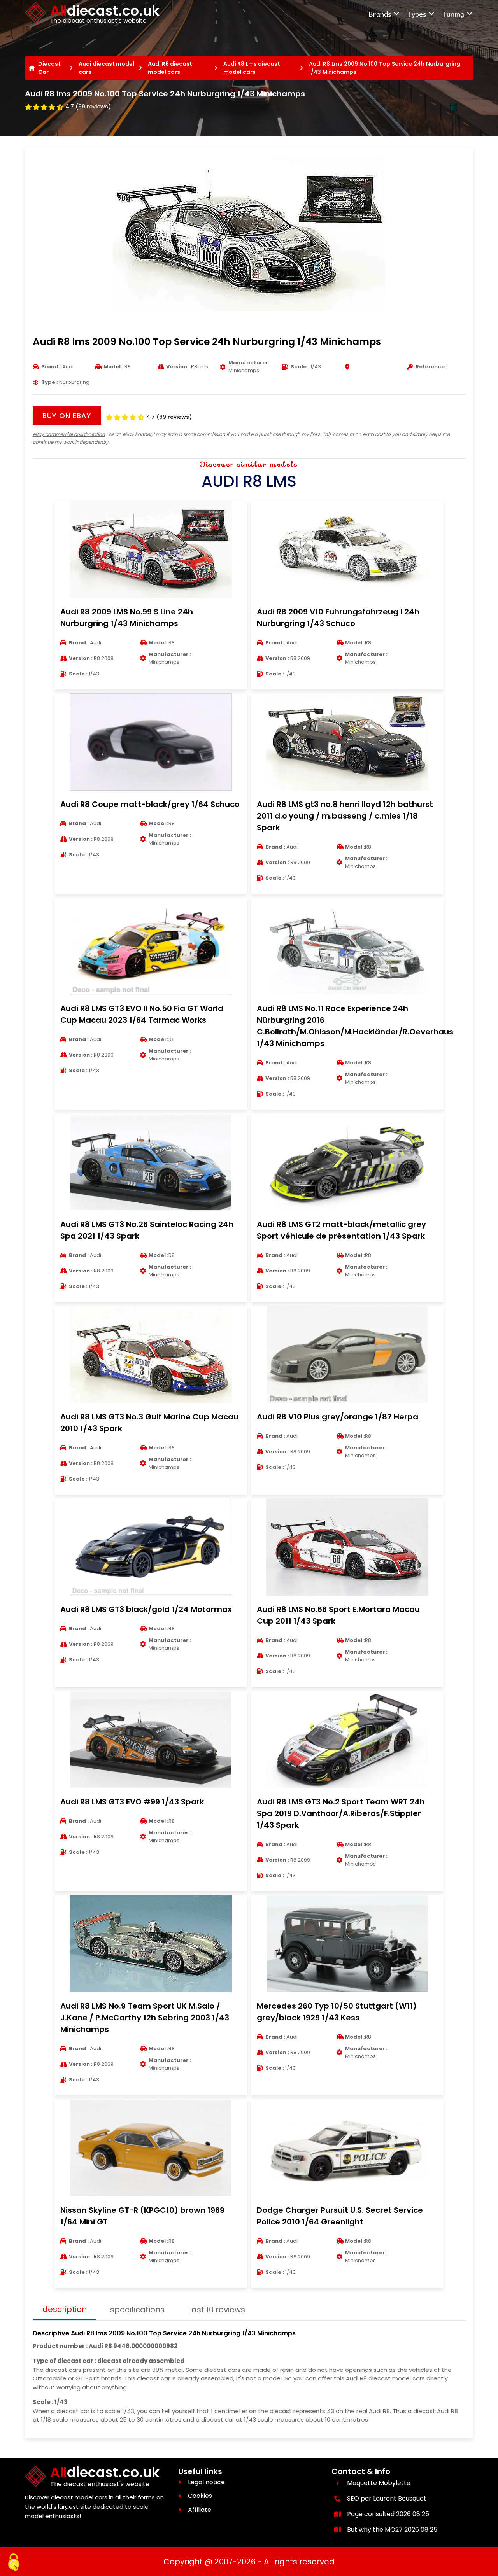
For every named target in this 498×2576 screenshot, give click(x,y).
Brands (380, 14)
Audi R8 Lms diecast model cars (252, 68)
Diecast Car (49, 68)
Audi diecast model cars (106, 68)
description (65, 2309)
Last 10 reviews (217, 2310)
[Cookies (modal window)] (14, 2563)
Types (416, 14)
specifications (137, 2310)
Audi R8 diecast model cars (170, 68)
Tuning (453, 14)
